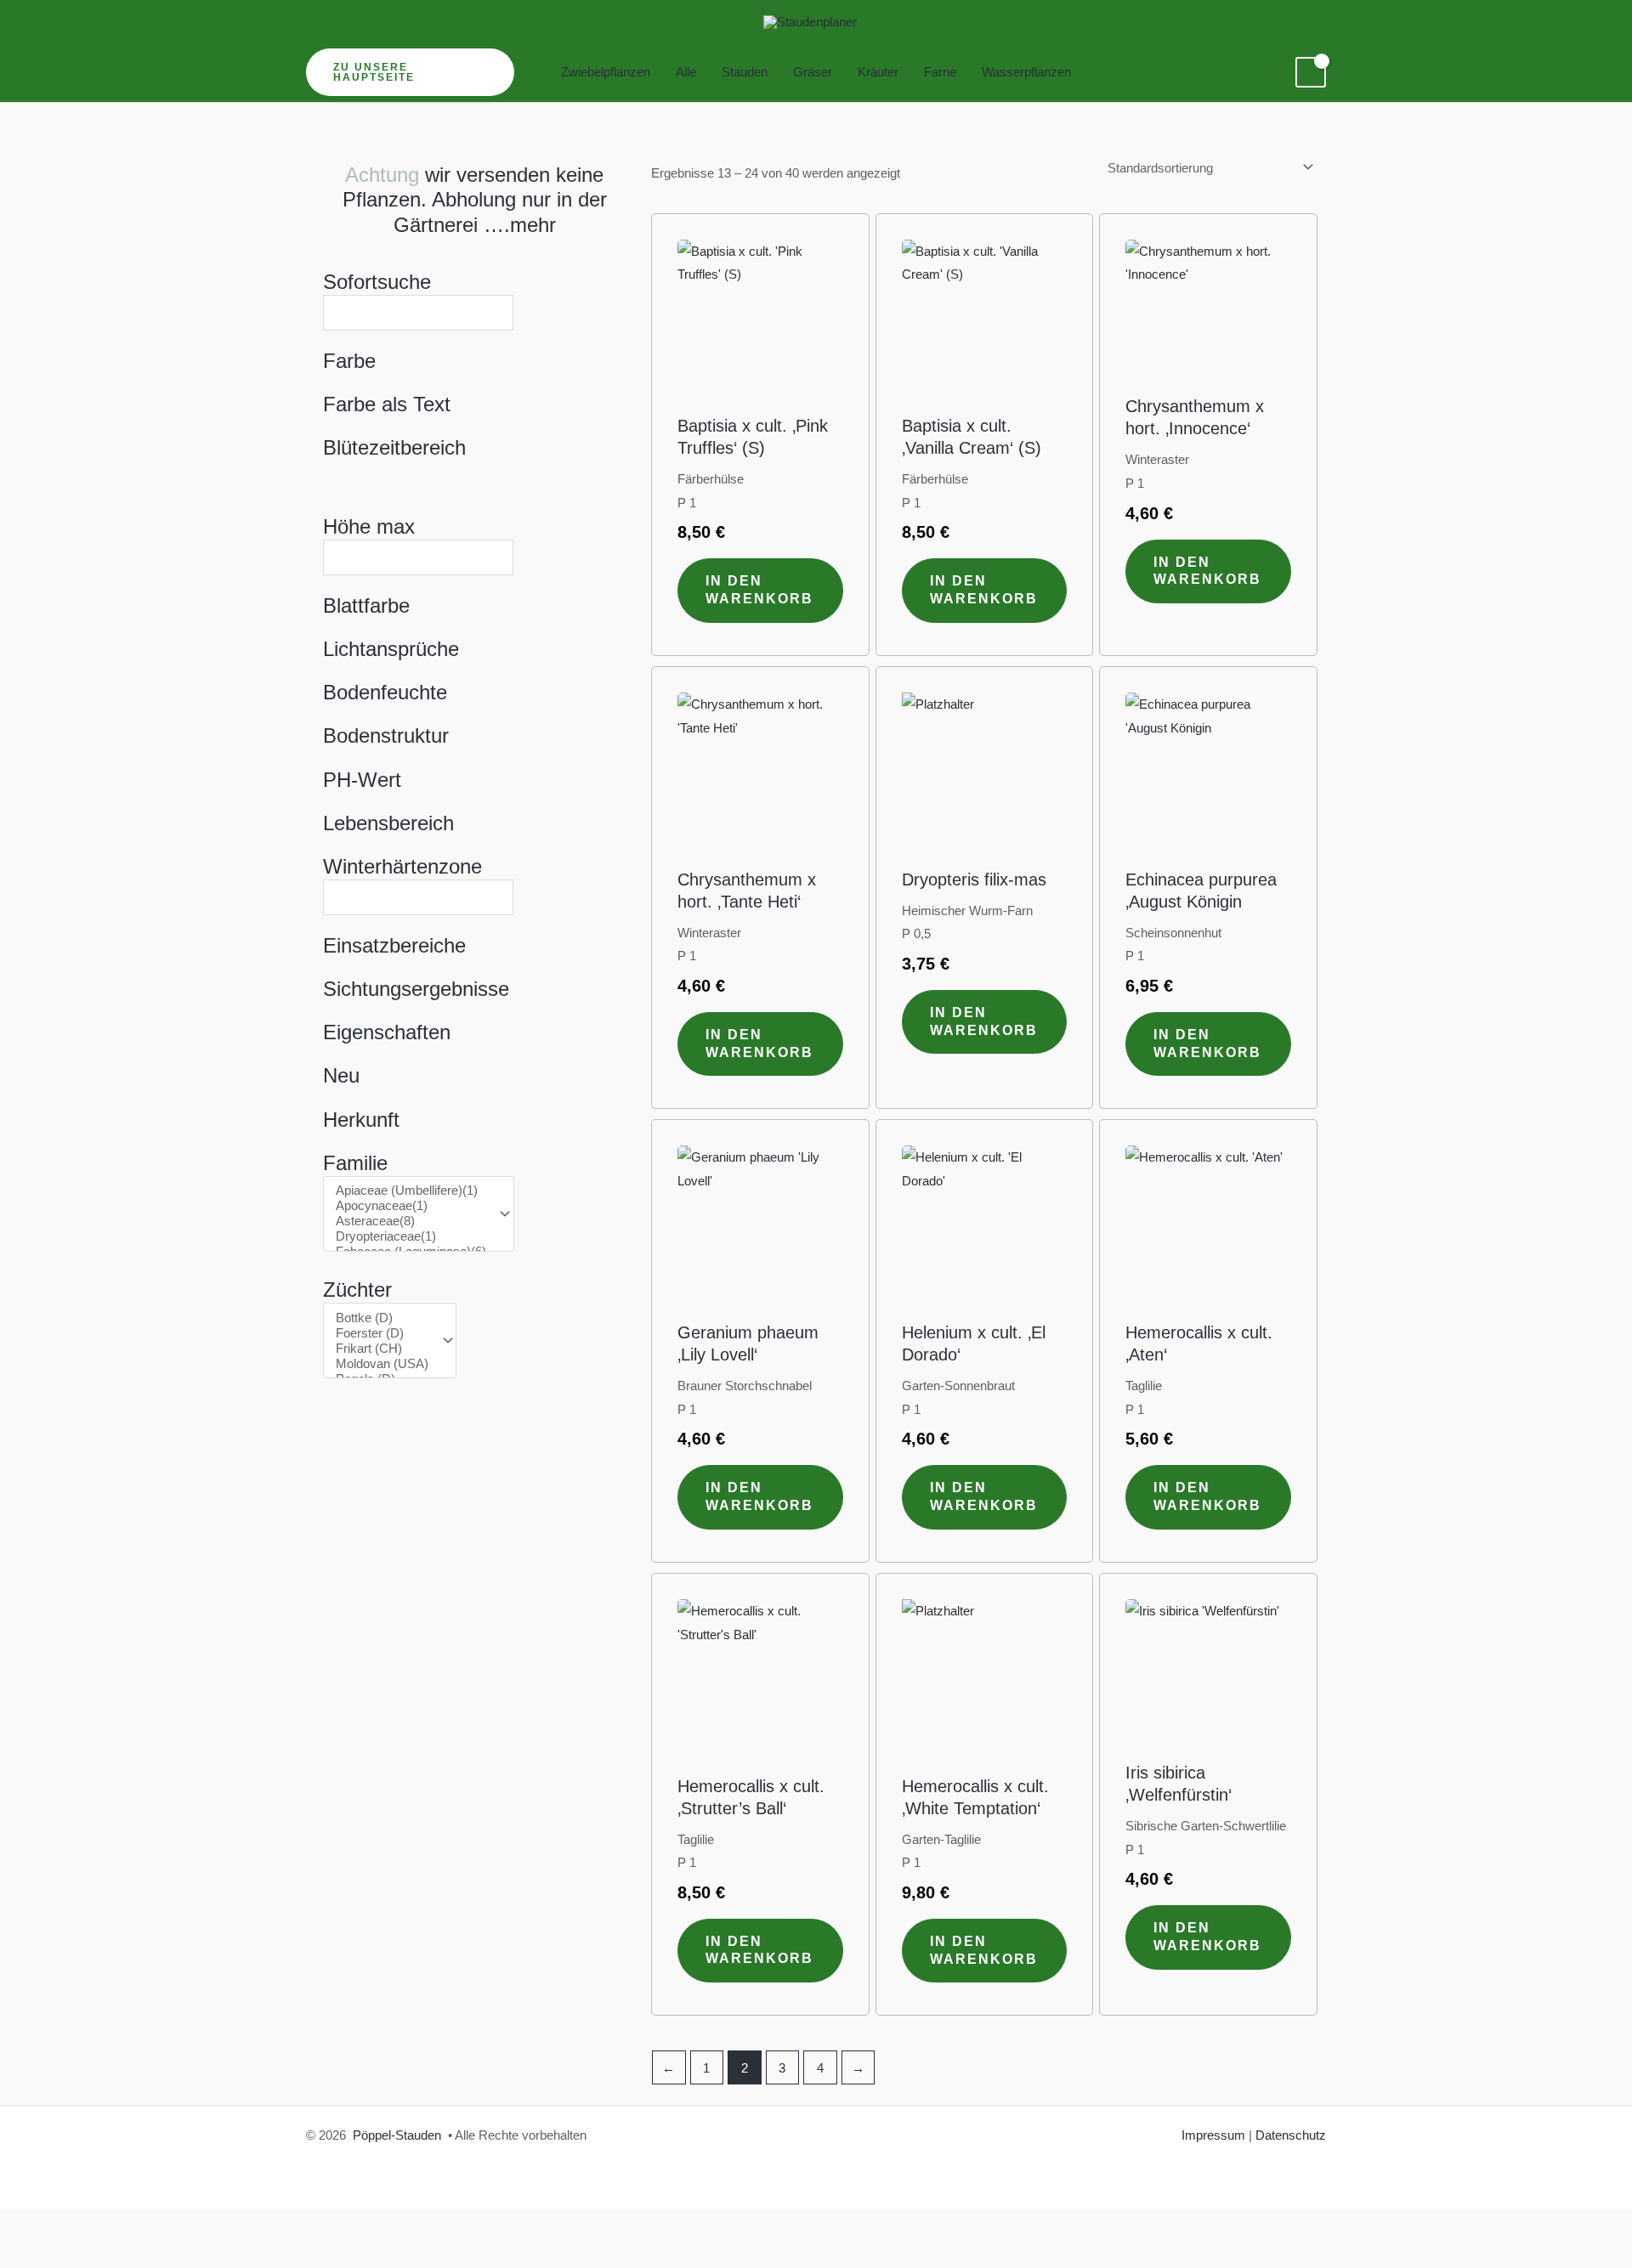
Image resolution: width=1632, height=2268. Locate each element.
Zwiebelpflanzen (606, 72)
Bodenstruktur (386, 735)
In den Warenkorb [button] (759, 590)
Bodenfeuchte (385, 692)
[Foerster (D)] (382, 1333)
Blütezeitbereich (394, 447)
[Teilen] (143, 2225)
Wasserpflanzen (1026, 72)
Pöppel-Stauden (397, 2135)
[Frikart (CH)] (382, 1349)
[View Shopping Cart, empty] (1311, 72)
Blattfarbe (366, 605)
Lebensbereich (388, 823)
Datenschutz (1291, 2135)
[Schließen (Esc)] (201, 2225)
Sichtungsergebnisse (416, 989)
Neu (341, 1075)
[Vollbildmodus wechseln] (85, 2225)
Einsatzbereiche (394, 945)
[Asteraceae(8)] (411, 1221)
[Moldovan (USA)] (382, 1364)
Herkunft (361, 1120)
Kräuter (878, 72)
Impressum (1213, 2135)
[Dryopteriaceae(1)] (411, 1236)
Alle (686, 72)
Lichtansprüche (391, 649)
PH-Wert (362, 780)
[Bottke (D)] (382, 1318)
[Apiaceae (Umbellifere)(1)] (411, 1191)
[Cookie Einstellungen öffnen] (37, 2246)
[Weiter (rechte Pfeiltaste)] (85, 2254)
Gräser (813, 72)
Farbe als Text (387, 404)
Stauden (745, 72)
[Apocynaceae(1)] (411, 1206)
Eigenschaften (387, 1032)
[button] (410, 72)
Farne (940, 72)
